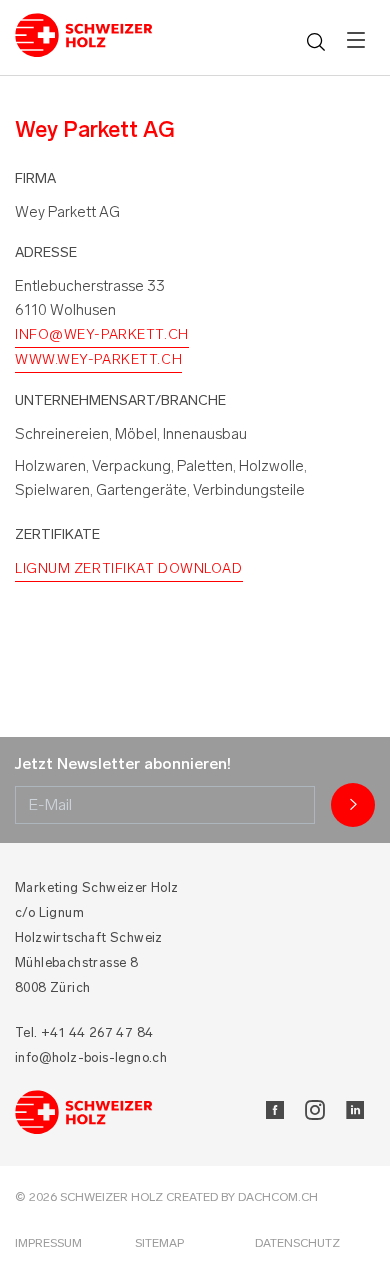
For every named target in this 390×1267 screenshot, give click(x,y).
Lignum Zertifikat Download (129, 568)
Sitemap (159, 1243)
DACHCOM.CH (278, 1197)
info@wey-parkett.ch (102, 334)
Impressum (48, 1243)
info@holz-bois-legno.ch (91, 1057)
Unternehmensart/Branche (120, 400)
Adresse (46, 252)
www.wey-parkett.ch (98, 359)
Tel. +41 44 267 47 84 (84, 1032)
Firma (35, 178)
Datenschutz (297, 1243)
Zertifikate (57, 534)
